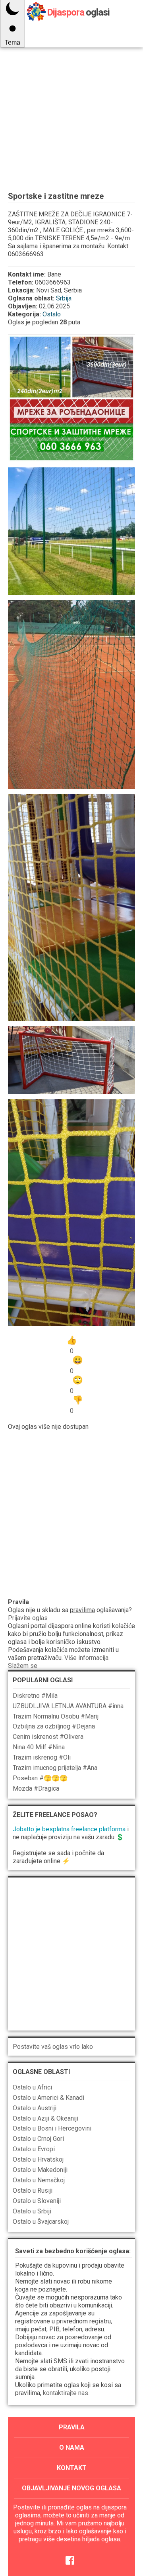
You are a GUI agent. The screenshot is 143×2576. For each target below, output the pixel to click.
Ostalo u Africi (32, 2087)
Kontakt (72, 2468)
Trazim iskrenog (42, 1757)
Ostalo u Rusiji (33, 2190)
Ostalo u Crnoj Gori (38, 2139)
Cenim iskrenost (48, 1737)
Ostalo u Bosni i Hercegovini (52, 2128)
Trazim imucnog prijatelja (55, 1768)
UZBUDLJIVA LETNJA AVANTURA (68, 1706)
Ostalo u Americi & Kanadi (48, 2098)
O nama (72, 2447)
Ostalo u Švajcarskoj (41, 2222)
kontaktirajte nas (66, 2393)
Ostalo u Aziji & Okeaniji (45, 2118)
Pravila (72, 2427)
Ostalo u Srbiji (32, 2211)
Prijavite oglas (28, 1618)
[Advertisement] (71, 100)
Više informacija (86, 1658)
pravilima (82, 1610)
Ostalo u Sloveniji (37, 2201)
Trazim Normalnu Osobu (56, 1716)
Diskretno (35, 1696)
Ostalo (52, 314)
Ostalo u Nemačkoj (39, 2180)
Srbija (64, 298)
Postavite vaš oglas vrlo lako (53, 2047)
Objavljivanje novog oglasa (71, 2488)
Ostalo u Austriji (35, 2108)
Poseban (40, 1778)
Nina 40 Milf (39, 1747)
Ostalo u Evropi (34, 2149)
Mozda (36, 1788)
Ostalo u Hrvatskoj (38, 2159)
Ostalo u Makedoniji (40, 2170)
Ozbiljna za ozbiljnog (54, 1726)
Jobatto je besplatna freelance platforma (69, 1829)
